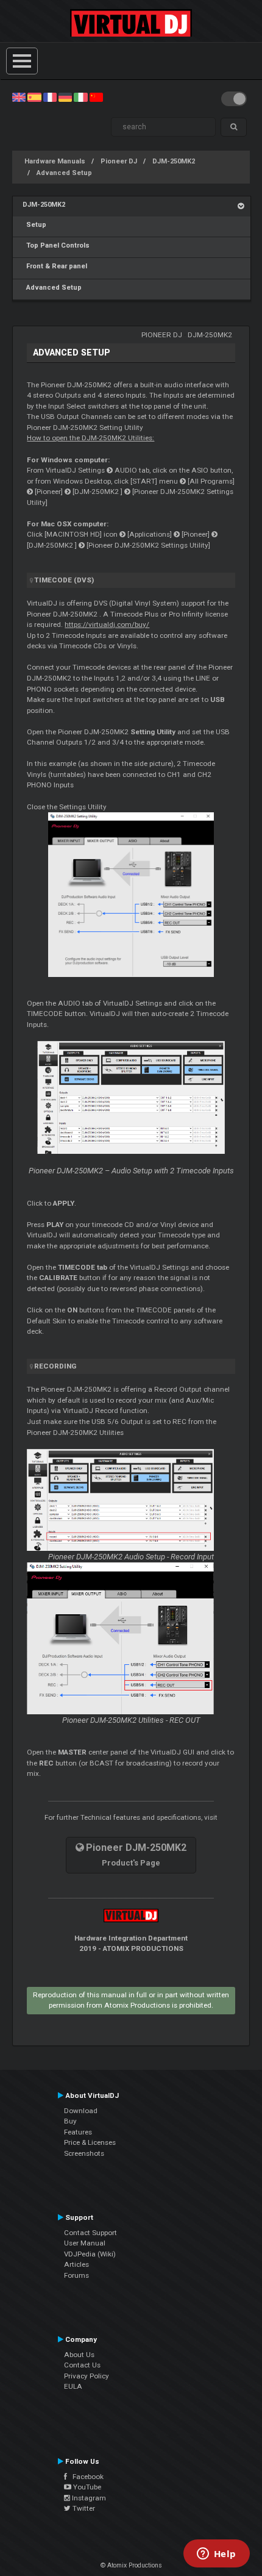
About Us (79, 2355)
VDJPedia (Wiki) (90, 2254)
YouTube (86, 2487)
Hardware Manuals (55, 161)
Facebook (85, 2477)
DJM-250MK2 (174, 161)
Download (81, 2111)
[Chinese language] (96, 97)
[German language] (65, 97)
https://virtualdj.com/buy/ (107, 624)
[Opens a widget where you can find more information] (216, 2555)
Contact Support (90, 2233)
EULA (73, 2386)
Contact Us (82, 2365)
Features (78, 2132)
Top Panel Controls (56, 245)
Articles (76, 2264)
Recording (55, 1366)
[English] (19, 97)
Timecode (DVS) (64, 580)
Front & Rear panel (55, 266)
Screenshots (84, 2153)
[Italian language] (80, 97)
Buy (70, 2121)
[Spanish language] (34, 97)
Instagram (88, 2498)
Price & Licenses (90, 2142)
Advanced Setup (64, 173)
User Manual (85, 2243)
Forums (76, 2275)
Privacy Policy (87, 2376)
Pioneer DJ (119, 161)
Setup (34, 225)
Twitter (83, 2508)
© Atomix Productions (131, 2565)
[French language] (50, 97)
